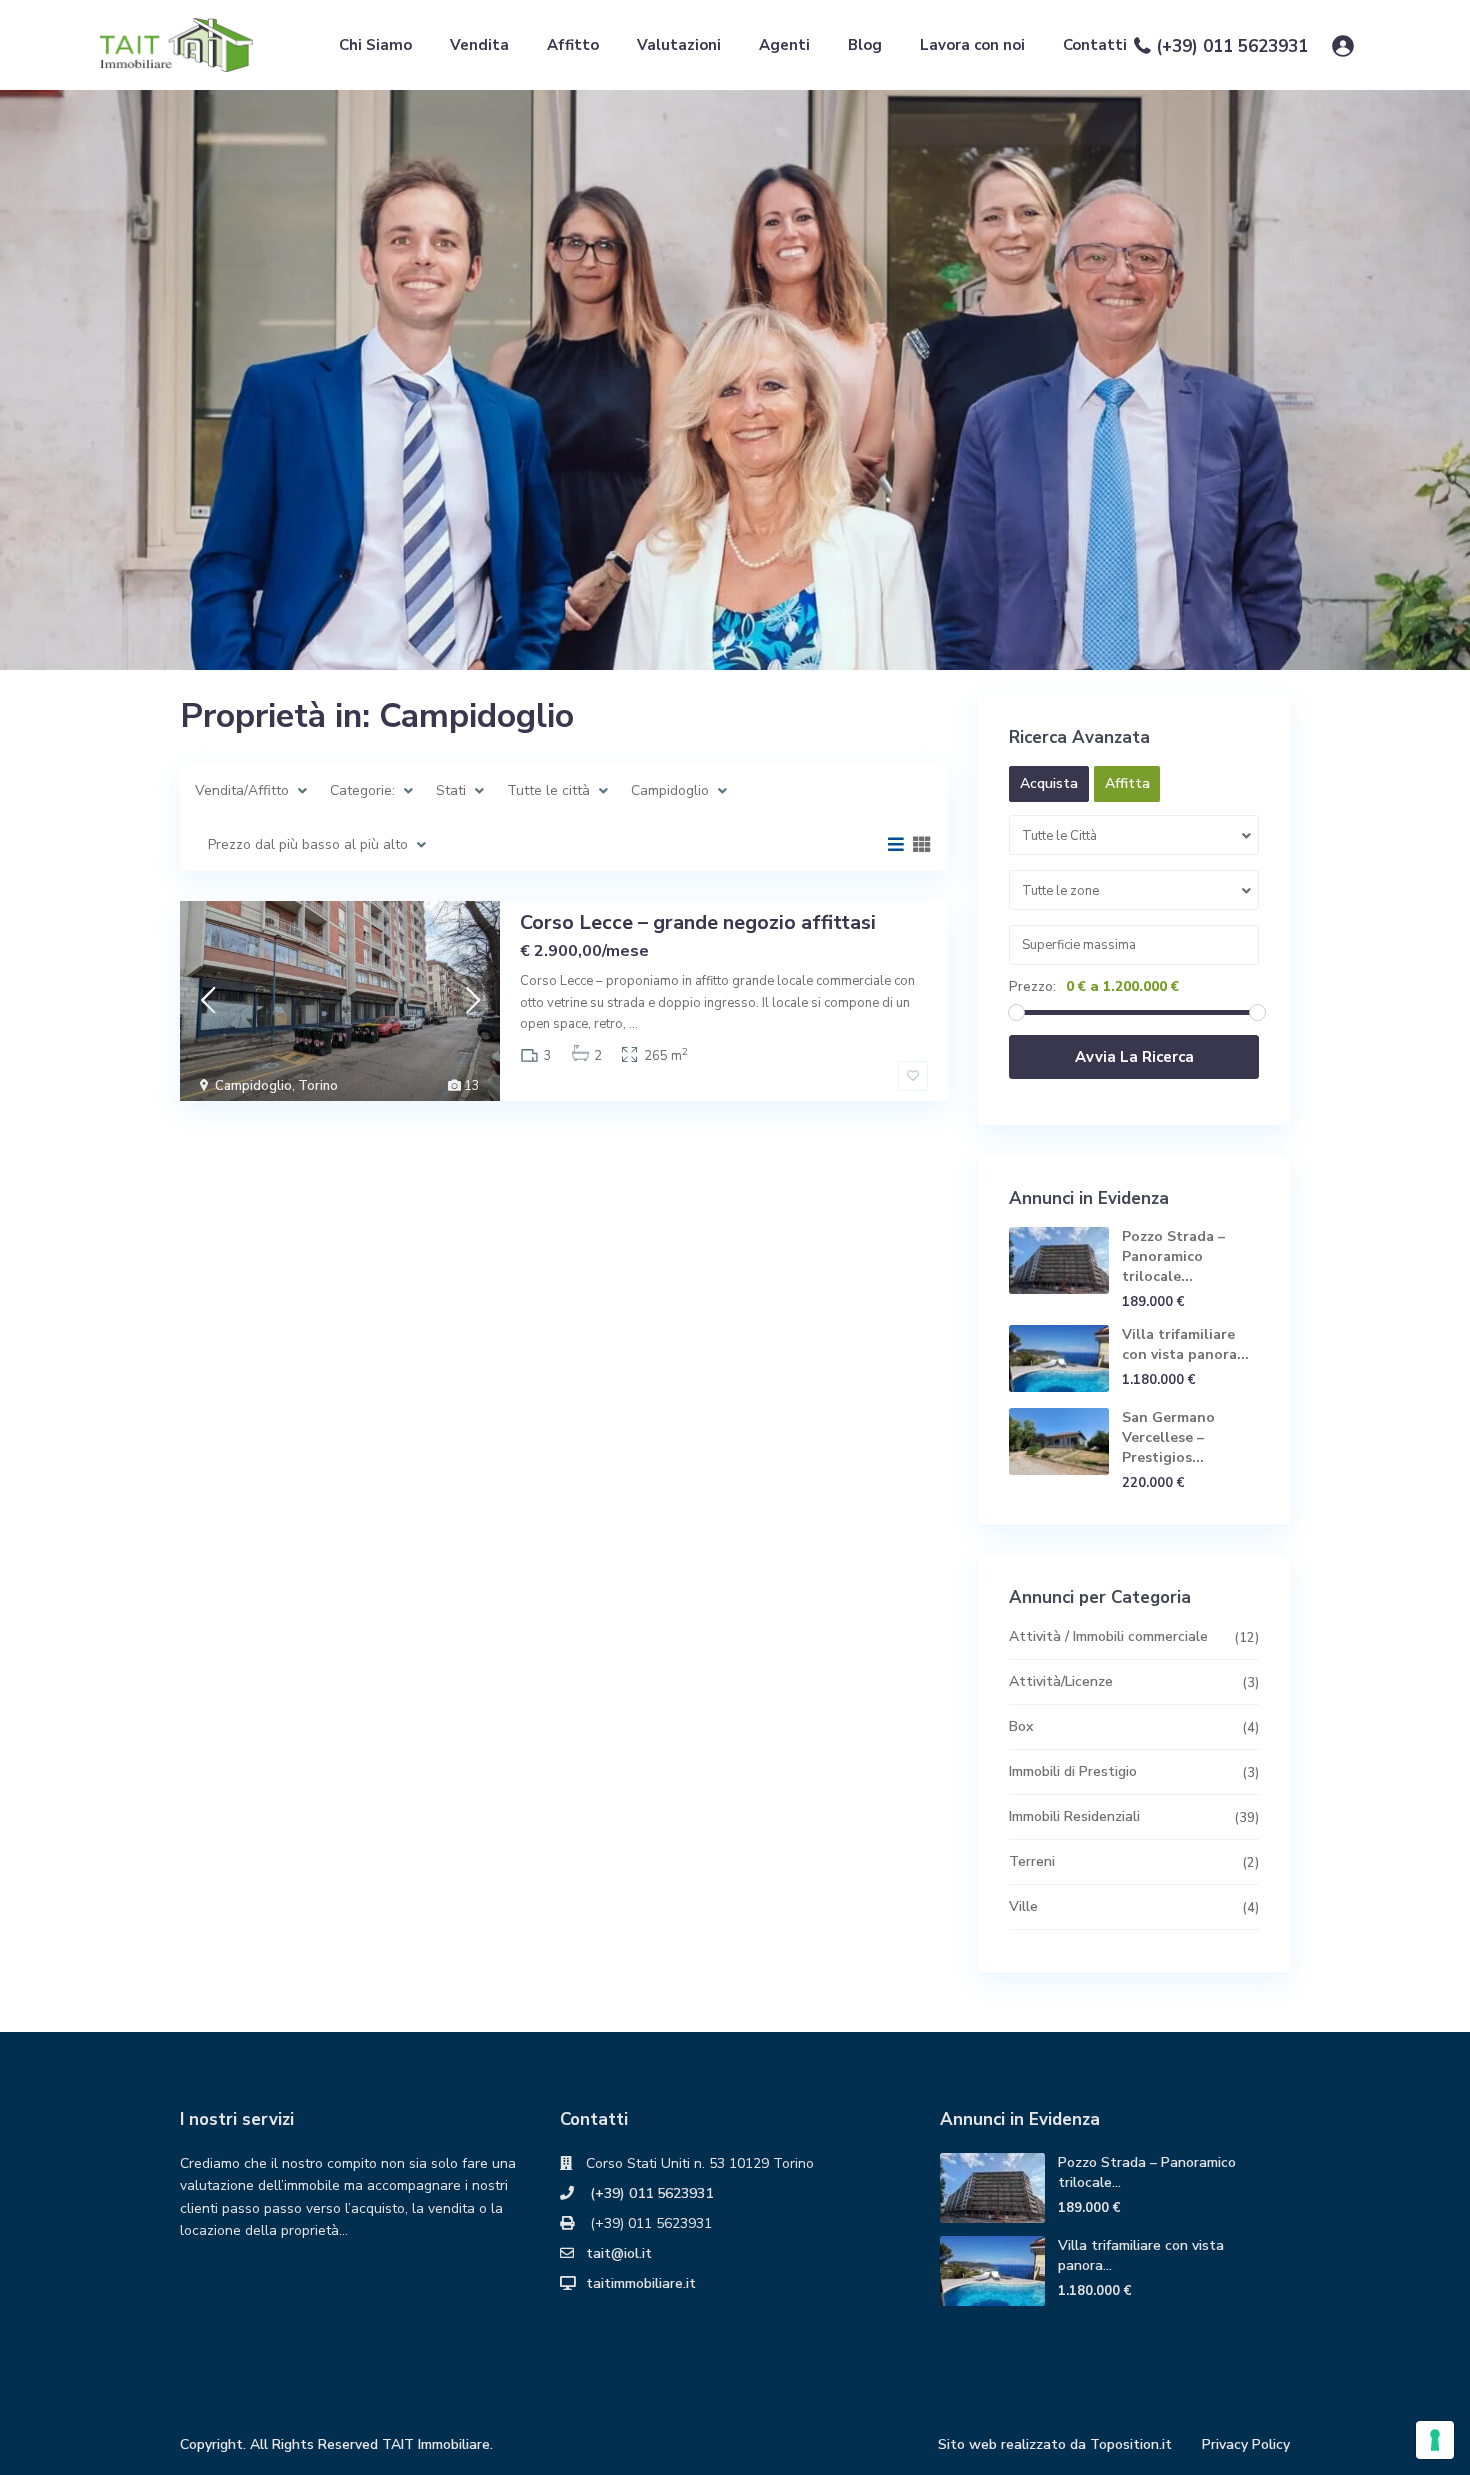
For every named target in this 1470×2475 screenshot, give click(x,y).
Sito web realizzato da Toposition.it (1055, 2444)
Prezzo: (1032, 987)
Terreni (1032, 1861)
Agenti (784, 45)
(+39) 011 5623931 (1232, 46)
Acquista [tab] (1049, 783)
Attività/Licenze (1061, 1681)
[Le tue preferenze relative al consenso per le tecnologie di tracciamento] (1435, 2440)
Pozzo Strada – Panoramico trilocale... (1173, 1256)
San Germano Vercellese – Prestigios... (1168, 1437)
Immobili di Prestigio (1073, 1771)
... (633, 1024)
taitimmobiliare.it (641, 2283)
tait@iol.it (619, 2253)
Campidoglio (253, 1086)
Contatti (1095, 45)
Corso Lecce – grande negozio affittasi (698, 922)
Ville (1023, 1906)
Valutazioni (679, 45)
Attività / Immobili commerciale (1108, 1636)
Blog (865, 45)
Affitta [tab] (1127, 783)
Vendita (479, 45)
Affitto (573, 45)
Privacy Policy (1246, 2444)
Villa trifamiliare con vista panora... (1185, 1344)
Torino (318, 1086)
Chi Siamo (375, 45)
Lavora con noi (972, 45)
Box (1021, 1726)
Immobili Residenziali (1074, 1816)
